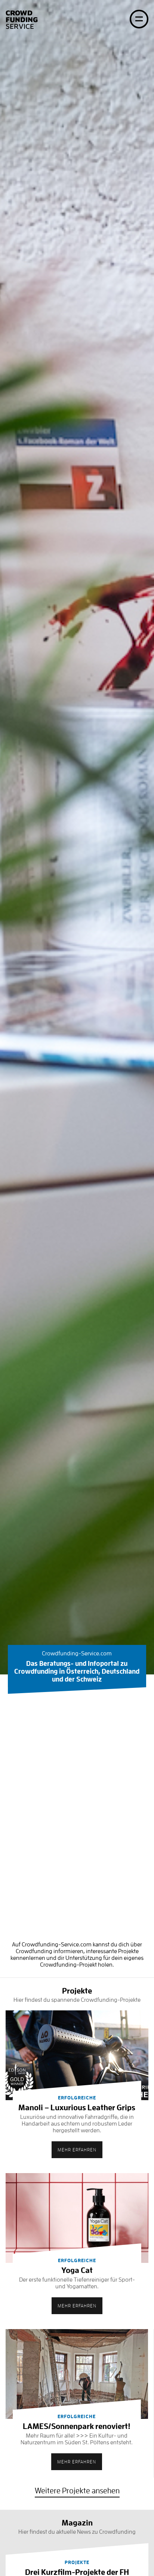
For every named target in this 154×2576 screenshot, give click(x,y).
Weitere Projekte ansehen (77, 2491)
